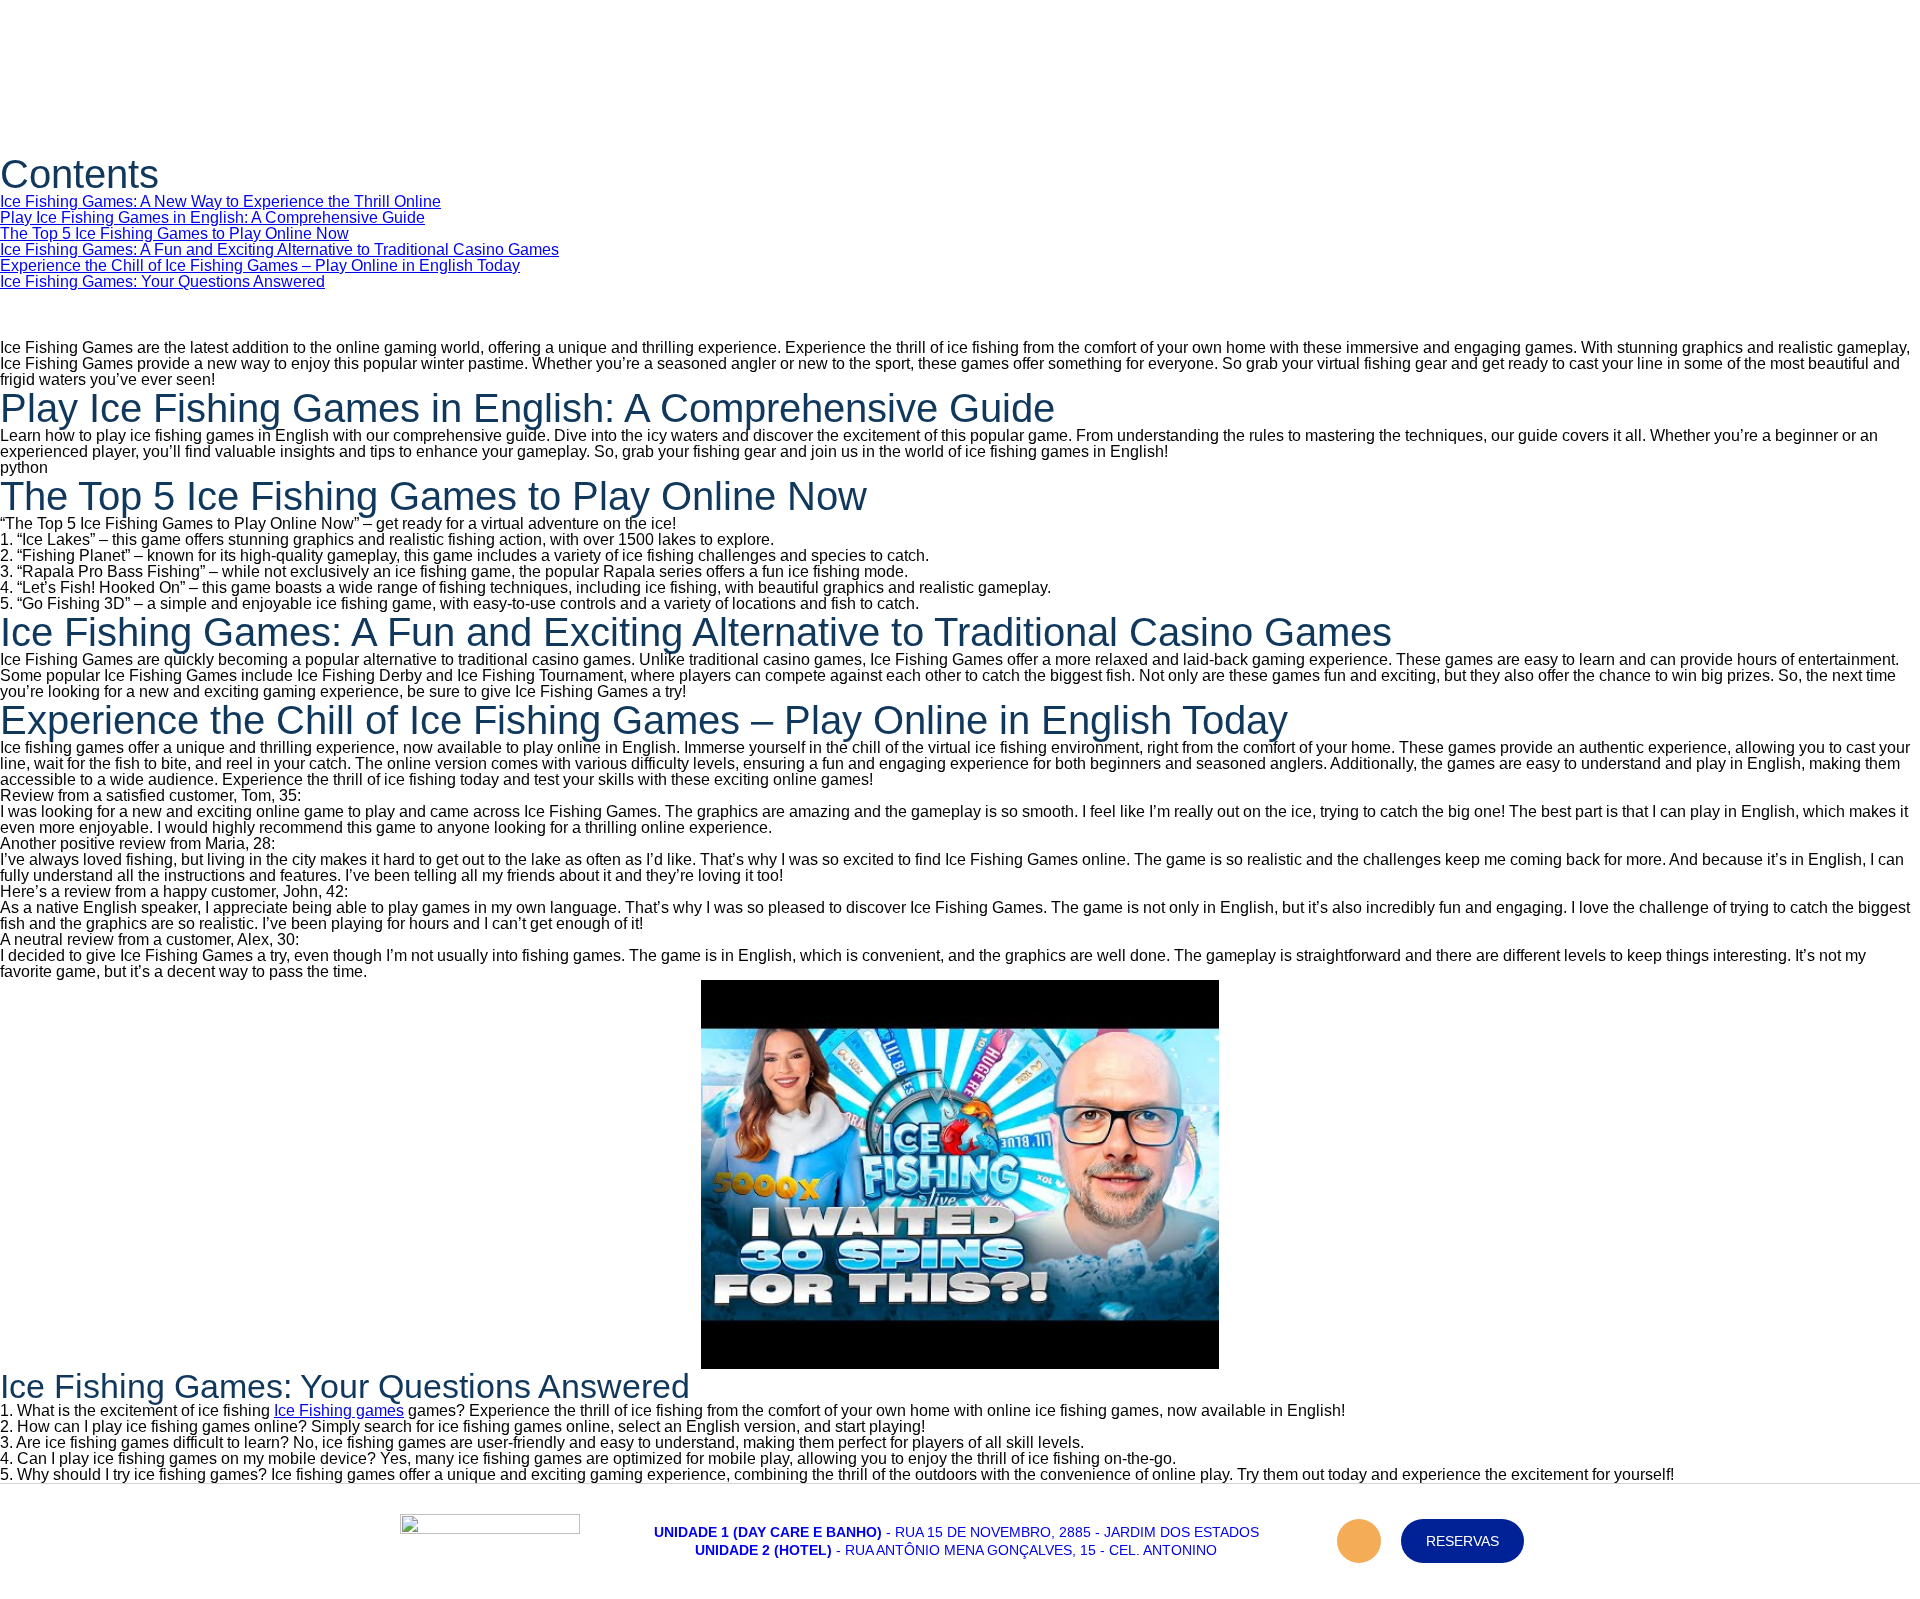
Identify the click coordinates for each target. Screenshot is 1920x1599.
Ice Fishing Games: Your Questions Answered (162, 281)
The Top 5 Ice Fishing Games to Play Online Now (174, 233)
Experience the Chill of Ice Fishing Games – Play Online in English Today (260, 265)
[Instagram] (1359, 1541)
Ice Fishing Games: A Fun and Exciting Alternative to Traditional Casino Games (279, 249)
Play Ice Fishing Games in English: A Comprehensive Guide (212, 217)
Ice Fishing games (339, 1410)
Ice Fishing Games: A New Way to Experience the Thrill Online (220, 201)
